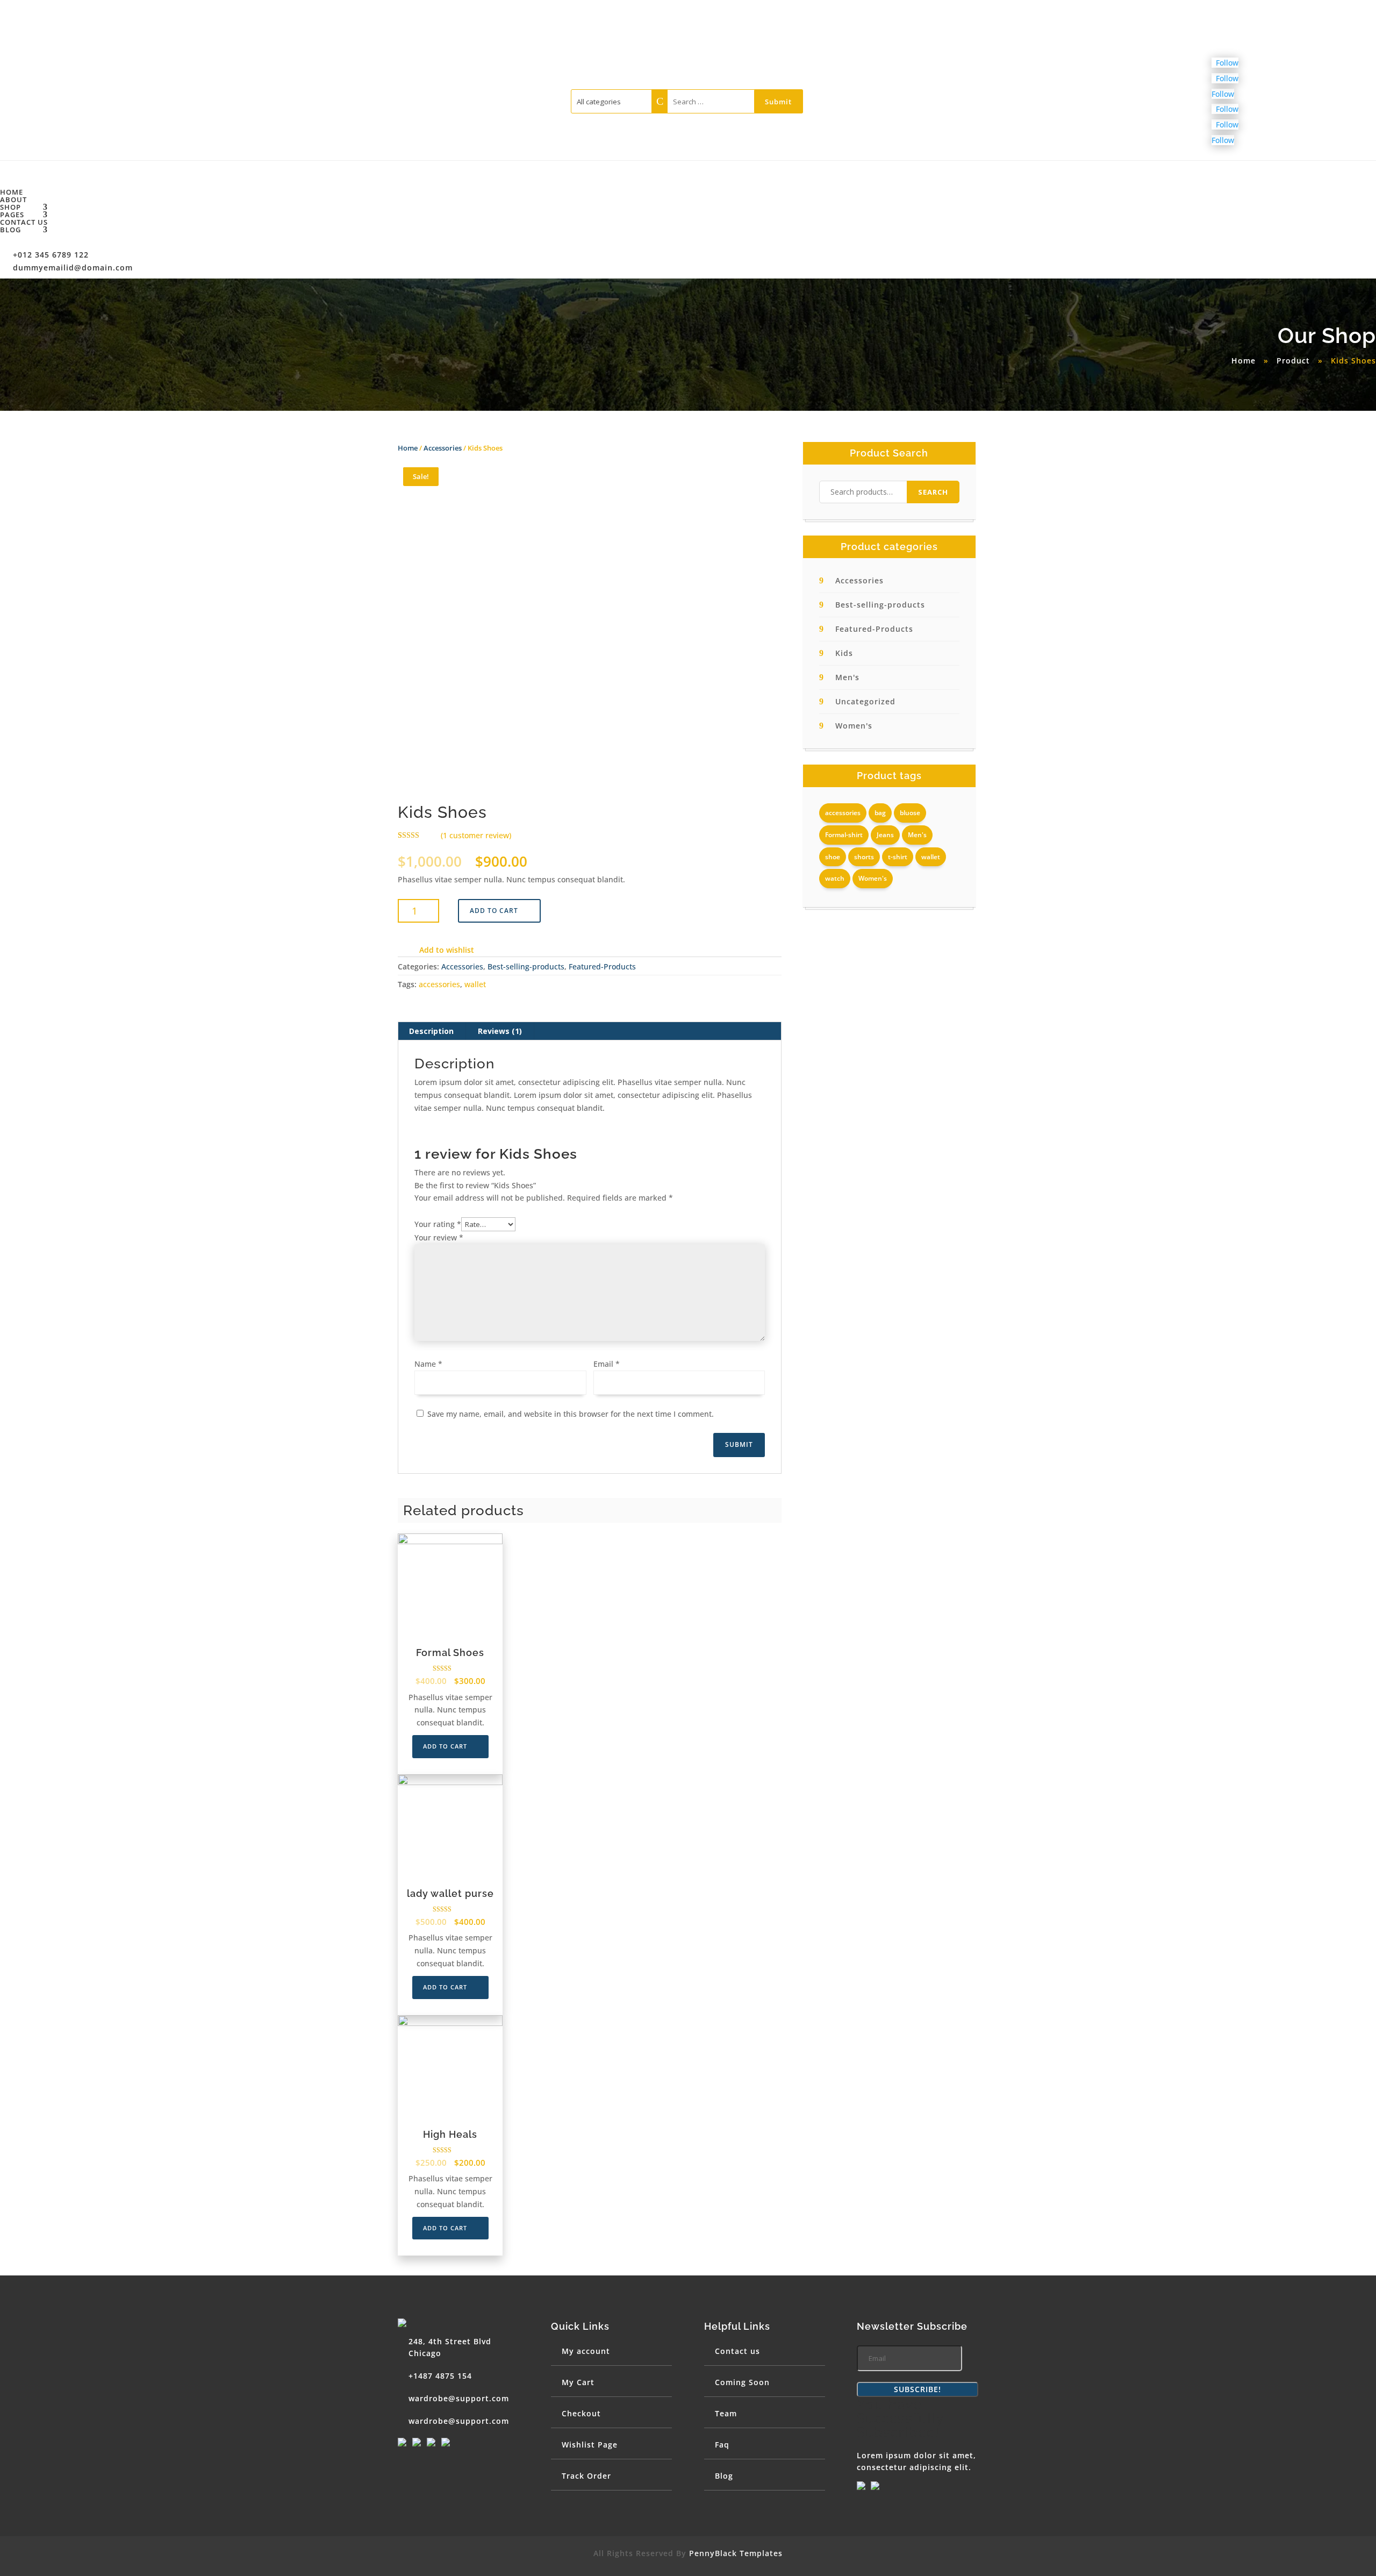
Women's (854, 726)
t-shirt (898, 857)
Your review (439, 1237)
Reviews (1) (500, 1031)
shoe (833, 857)
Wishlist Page (590, 2445)
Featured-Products (602, 966)
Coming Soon (742, 2382)
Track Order (586, 2476)
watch (835, 878)
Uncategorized (865, 701)
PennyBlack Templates (736, 2553)
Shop (10, 207)
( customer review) (476, 835)
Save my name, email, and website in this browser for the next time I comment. (571, 1414)
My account (586, 2351)
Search (933, 492)
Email (607, 1364)
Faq (722, 2445)
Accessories (443, 448)
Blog (10, 230)
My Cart (578, 2382)
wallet (475, 984)
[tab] (432, 1031)
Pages (12, 215)
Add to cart (494, 911)
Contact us (24, 222)
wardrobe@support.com (459, 2398)
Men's (847, 677)
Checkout (581, 2413)
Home (12, 192)
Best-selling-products (526, 966)
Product (1293, 361)
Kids (844, 653)
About (13, 199)
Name (428, 1364)
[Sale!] (450, 1586)
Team (726, 2413)
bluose (910, 813)
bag (880, 813)
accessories (439, 984)
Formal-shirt (844, 835)
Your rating (438, 1224)
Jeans (885, 835)
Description (431, 1031)
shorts (864, 857)
